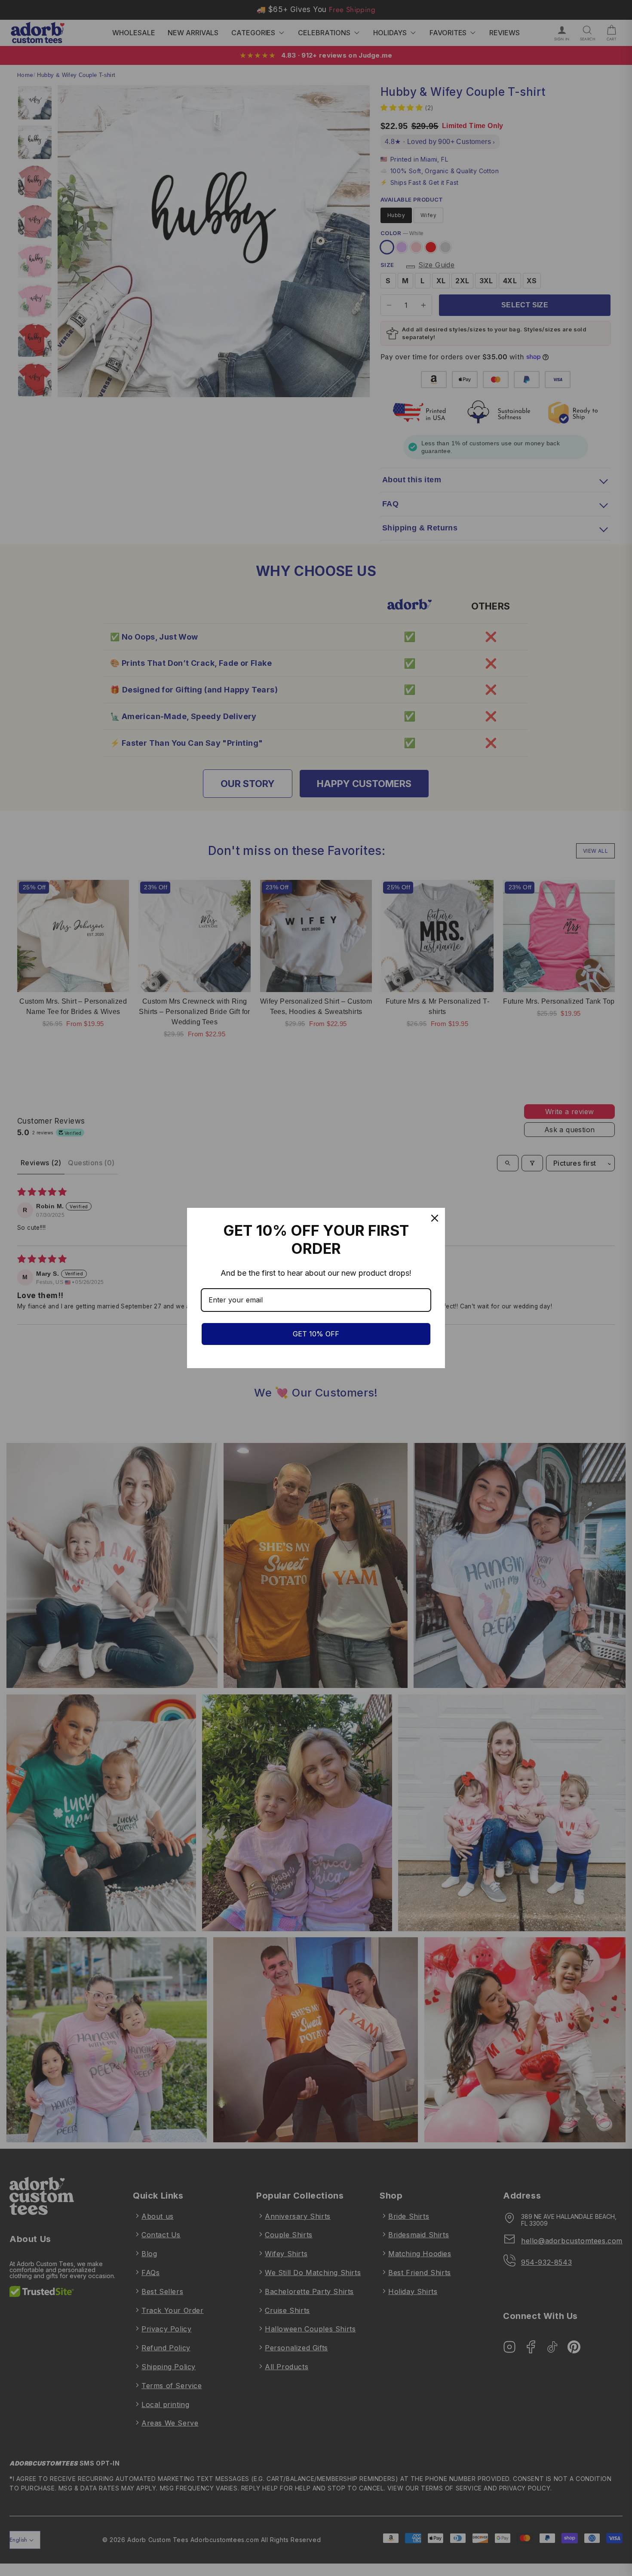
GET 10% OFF (316, 1334)
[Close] (435, 1218)
